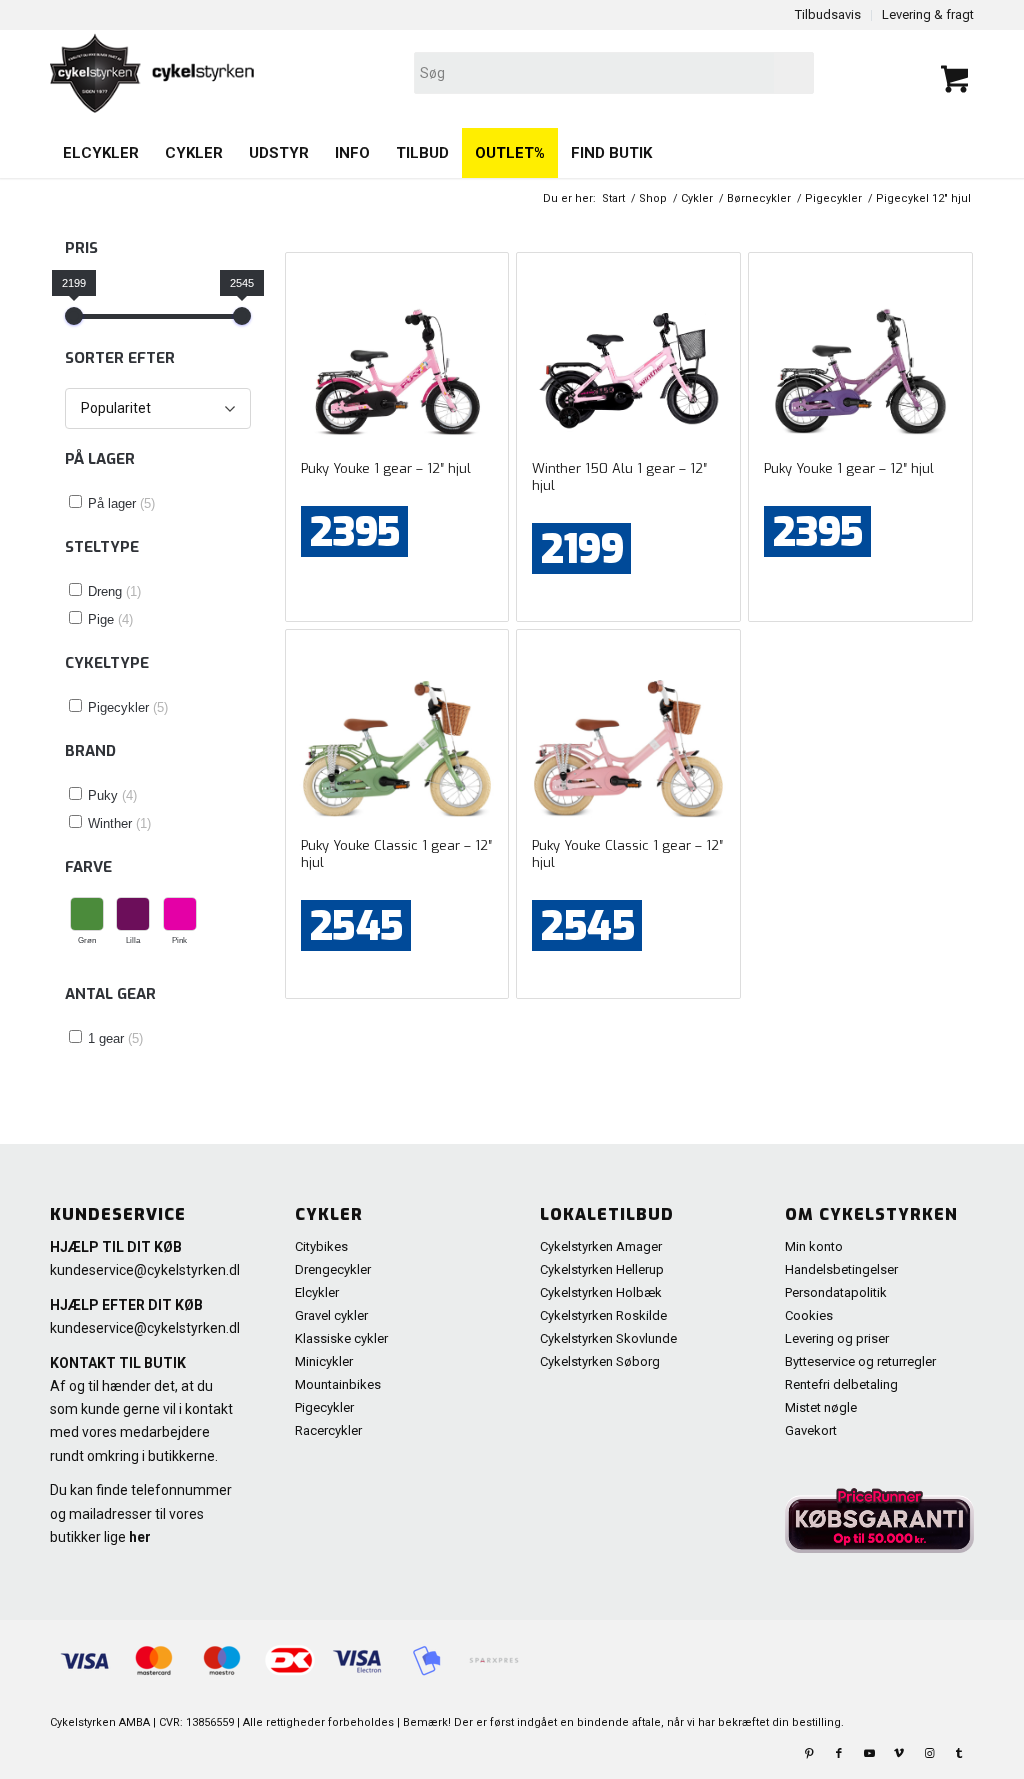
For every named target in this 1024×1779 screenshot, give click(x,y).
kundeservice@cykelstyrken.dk (147, 1270)
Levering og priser (837, 1338)
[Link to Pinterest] (809, 1754)
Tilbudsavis (828, 14)
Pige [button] (110, 619)
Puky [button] (112, 795)
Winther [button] (119, 823)
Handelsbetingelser (841, 1269)
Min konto (814, 1246)
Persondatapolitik (836, 1292)
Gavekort (811, 1430)
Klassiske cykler (341, 1338)
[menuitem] (101, 153)
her (140, 1537)
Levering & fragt (928, 14)
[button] (87, 922)
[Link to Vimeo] (899, 1754)
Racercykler (328, 1430)
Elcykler (317, 1292)
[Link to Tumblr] (959, 1754)
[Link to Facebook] (839, 1754)
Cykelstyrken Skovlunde (608, 1338)
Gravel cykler (331, 1315)
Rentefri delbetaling (841, 1384)
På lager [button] (121, 503)
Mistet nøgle (821, 1407)
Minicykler (324, 1361)
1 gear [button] (115, 1038)
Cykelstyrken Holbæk (601, 1292)
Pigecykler (324, 1407)
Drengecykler (333, 1269)
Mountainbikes (338, 1384)
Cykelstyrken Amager (601, 1246)
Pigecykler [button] (128, 707)
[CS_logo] (327, 73)
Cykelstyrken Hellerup (602, 1269)
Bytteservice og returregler (860, 1361)
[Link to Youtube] (869, 1754)
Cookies (809, 1315)
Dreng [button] (114, 591)
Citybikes (321, 1246)
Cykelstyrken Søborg (600, 1361)
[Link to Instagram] (929, 1754)
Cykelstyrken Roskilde (603, 1315)
